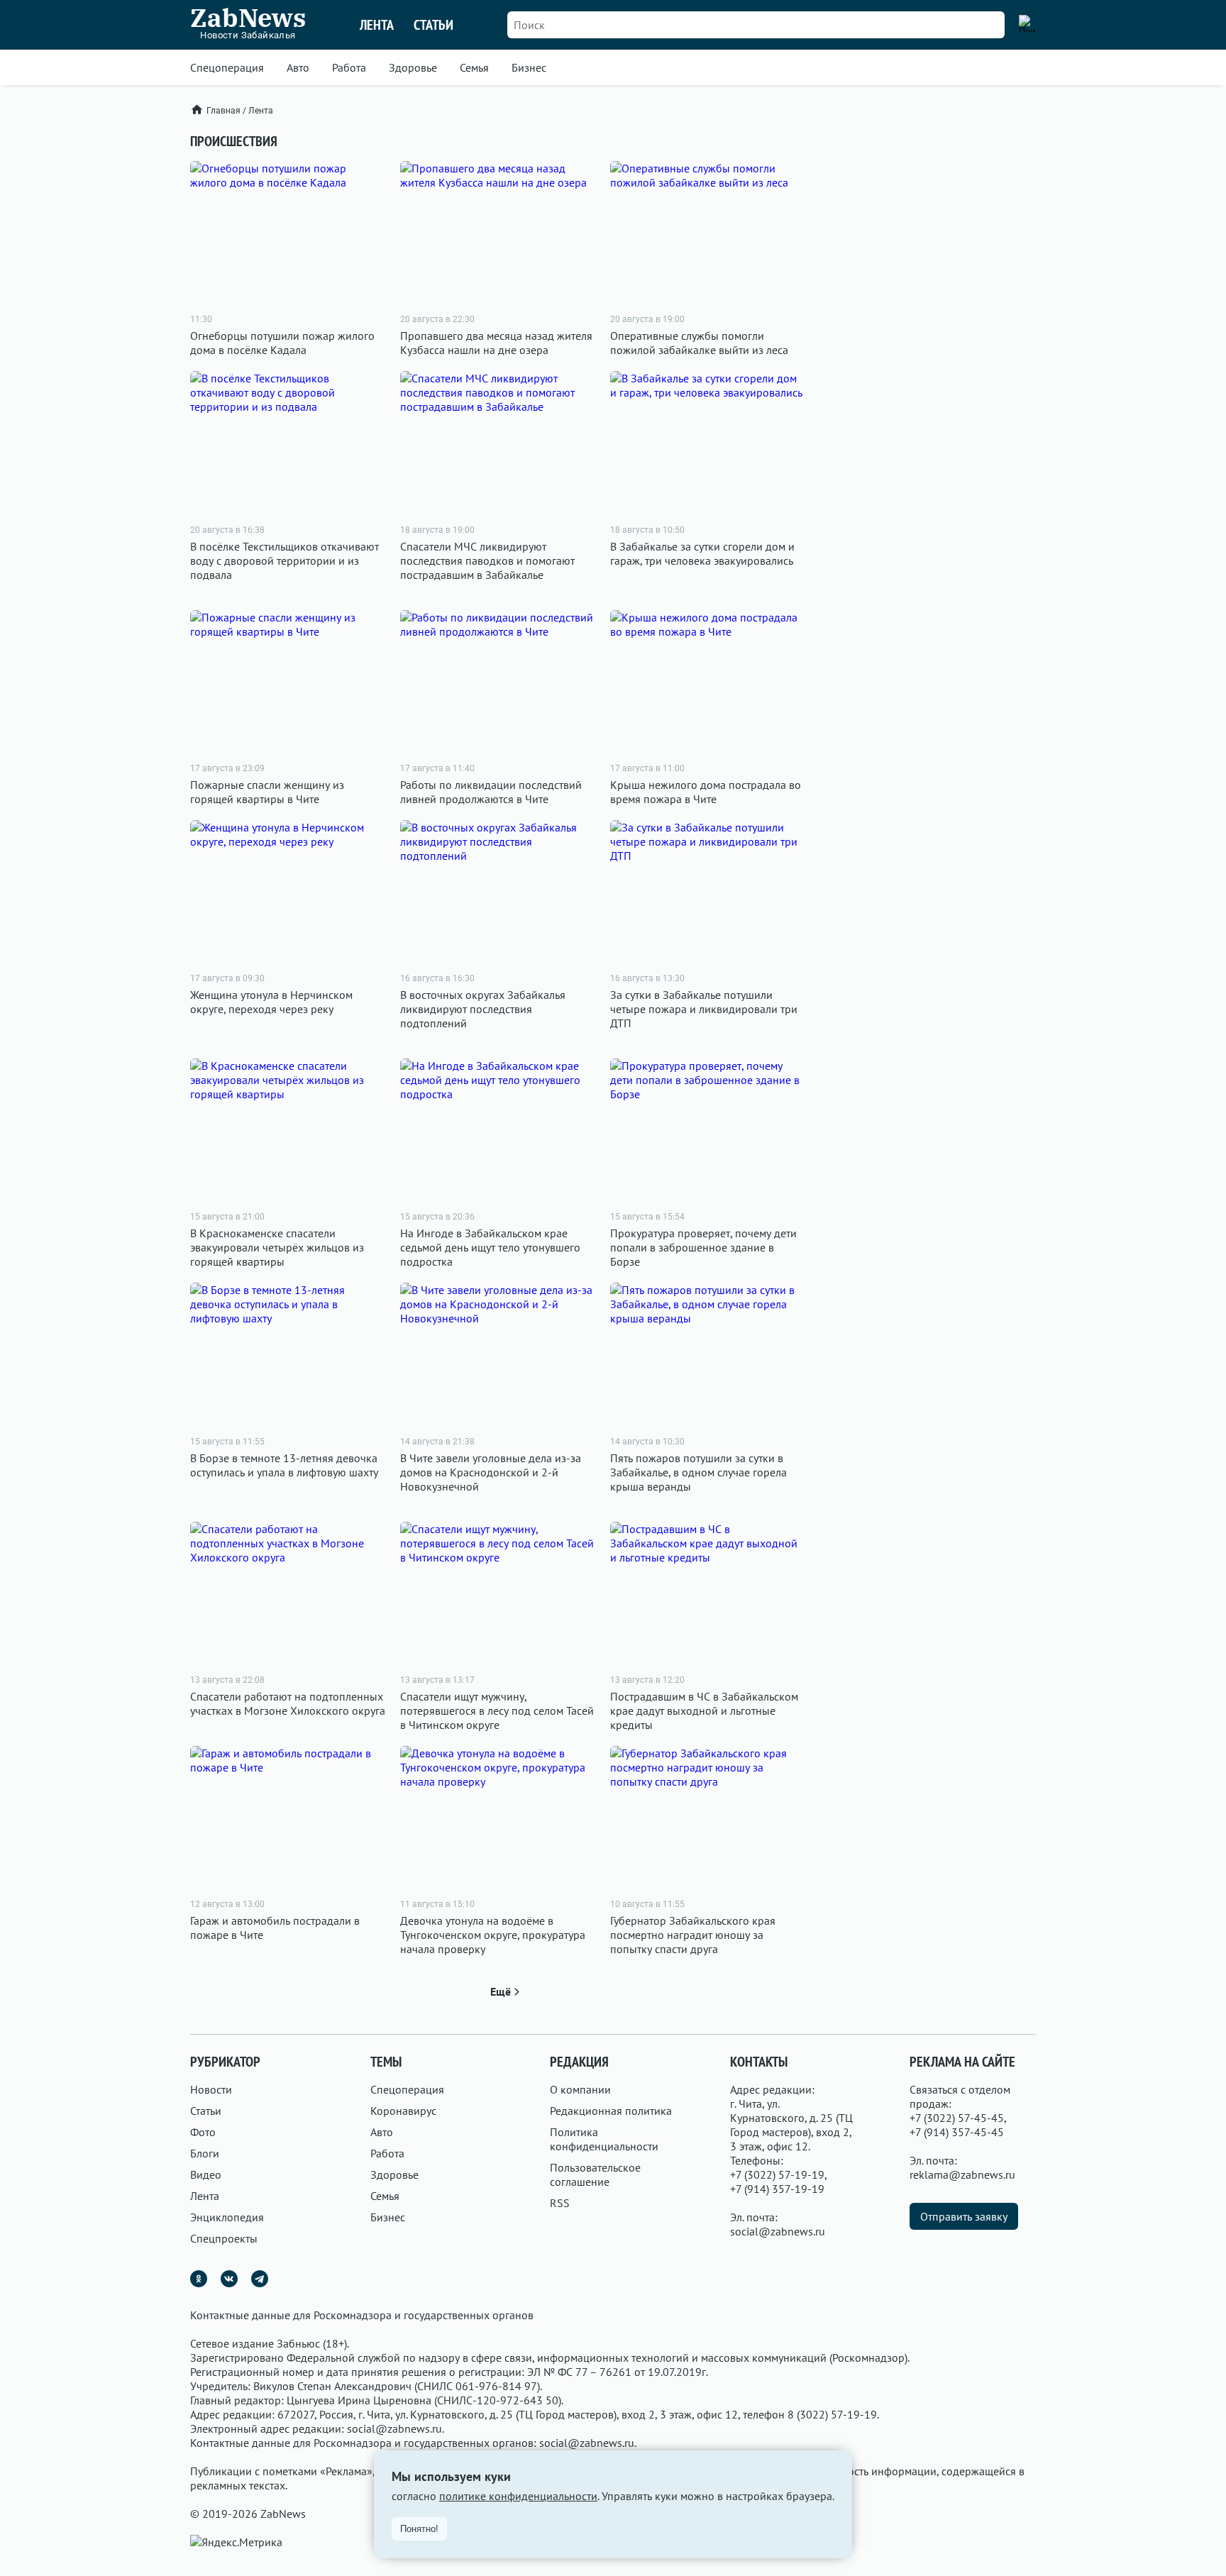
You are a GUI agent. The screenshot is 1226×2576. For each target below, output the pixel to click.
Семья (474, 67)
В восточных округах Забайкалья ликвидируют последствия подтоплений (483, 1009)
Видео (206, 2174)
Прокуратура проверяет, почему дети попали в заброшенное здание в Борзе (703, 1247)
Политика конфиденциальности (604, 2139)
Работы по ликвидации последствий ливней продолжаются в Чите (491, 792)
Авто (298, 67)
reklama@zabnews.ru (962, 2174)
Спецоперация (227, 67)
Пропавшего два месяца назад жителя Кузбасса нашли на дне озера (496, 343)
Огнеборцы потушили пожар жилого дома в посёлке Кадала (282, 343)
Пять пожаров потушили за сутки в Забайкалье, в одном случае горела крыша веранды (698, 1472)
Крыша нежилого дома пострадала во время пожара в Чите (706, 792)
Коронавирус (403, 2111)
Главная (223, 111)
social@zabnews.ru (778, 2231)
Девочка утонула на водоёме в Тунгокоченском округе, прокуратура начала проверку (493, 1935)
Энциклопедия (227, 2217)
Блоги (205, 2153)
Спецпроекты (224, 2238)
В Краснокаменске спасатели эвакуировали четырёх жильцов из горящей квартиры (277, 1247)
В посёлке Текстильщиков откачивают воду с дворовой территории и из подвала (285, 560)
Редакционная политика (611, 2111)
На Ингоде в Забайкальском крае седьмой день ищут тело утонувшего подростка (490, 1247)
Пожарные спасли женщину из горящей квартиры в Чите (267, 792)
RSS (560, 2203)
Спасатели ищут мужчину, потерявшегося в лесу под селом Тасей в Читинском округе (497, 1710)
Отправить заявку (964, 2216)
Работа (349, 67)
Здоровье (413, 67)
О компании (580, 2089)
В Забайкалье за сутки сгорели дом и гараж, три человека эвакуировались (702, 553)
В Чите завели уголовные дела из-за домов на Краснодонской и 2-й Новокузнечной (491, 1472)
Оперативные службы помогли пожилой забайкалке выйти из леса (699, 343)
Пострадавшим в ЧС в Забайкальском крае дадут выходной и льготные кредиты (704, 1710)
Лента (377, 25)
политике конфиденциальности (518, 2496)
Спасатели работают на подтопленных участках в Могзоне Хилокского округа (288, 1703)
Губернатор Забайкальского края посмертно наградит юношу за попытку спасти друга (693, 1935)
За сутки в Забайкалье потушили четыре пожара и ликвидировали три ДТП (704, 1009)
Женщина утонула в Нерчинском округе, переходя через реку (271, 1002)
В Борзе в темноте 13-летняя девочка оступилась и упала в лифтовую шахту (284, 1465)
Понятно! (419, 2529)
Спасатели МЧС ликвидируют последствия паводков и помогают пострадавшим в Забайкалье (487, 560)
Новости (211, 2089)
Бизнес (529, 67)
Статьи (433, 25)
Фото (203, 2132)
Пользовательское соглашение (595, 2174)
